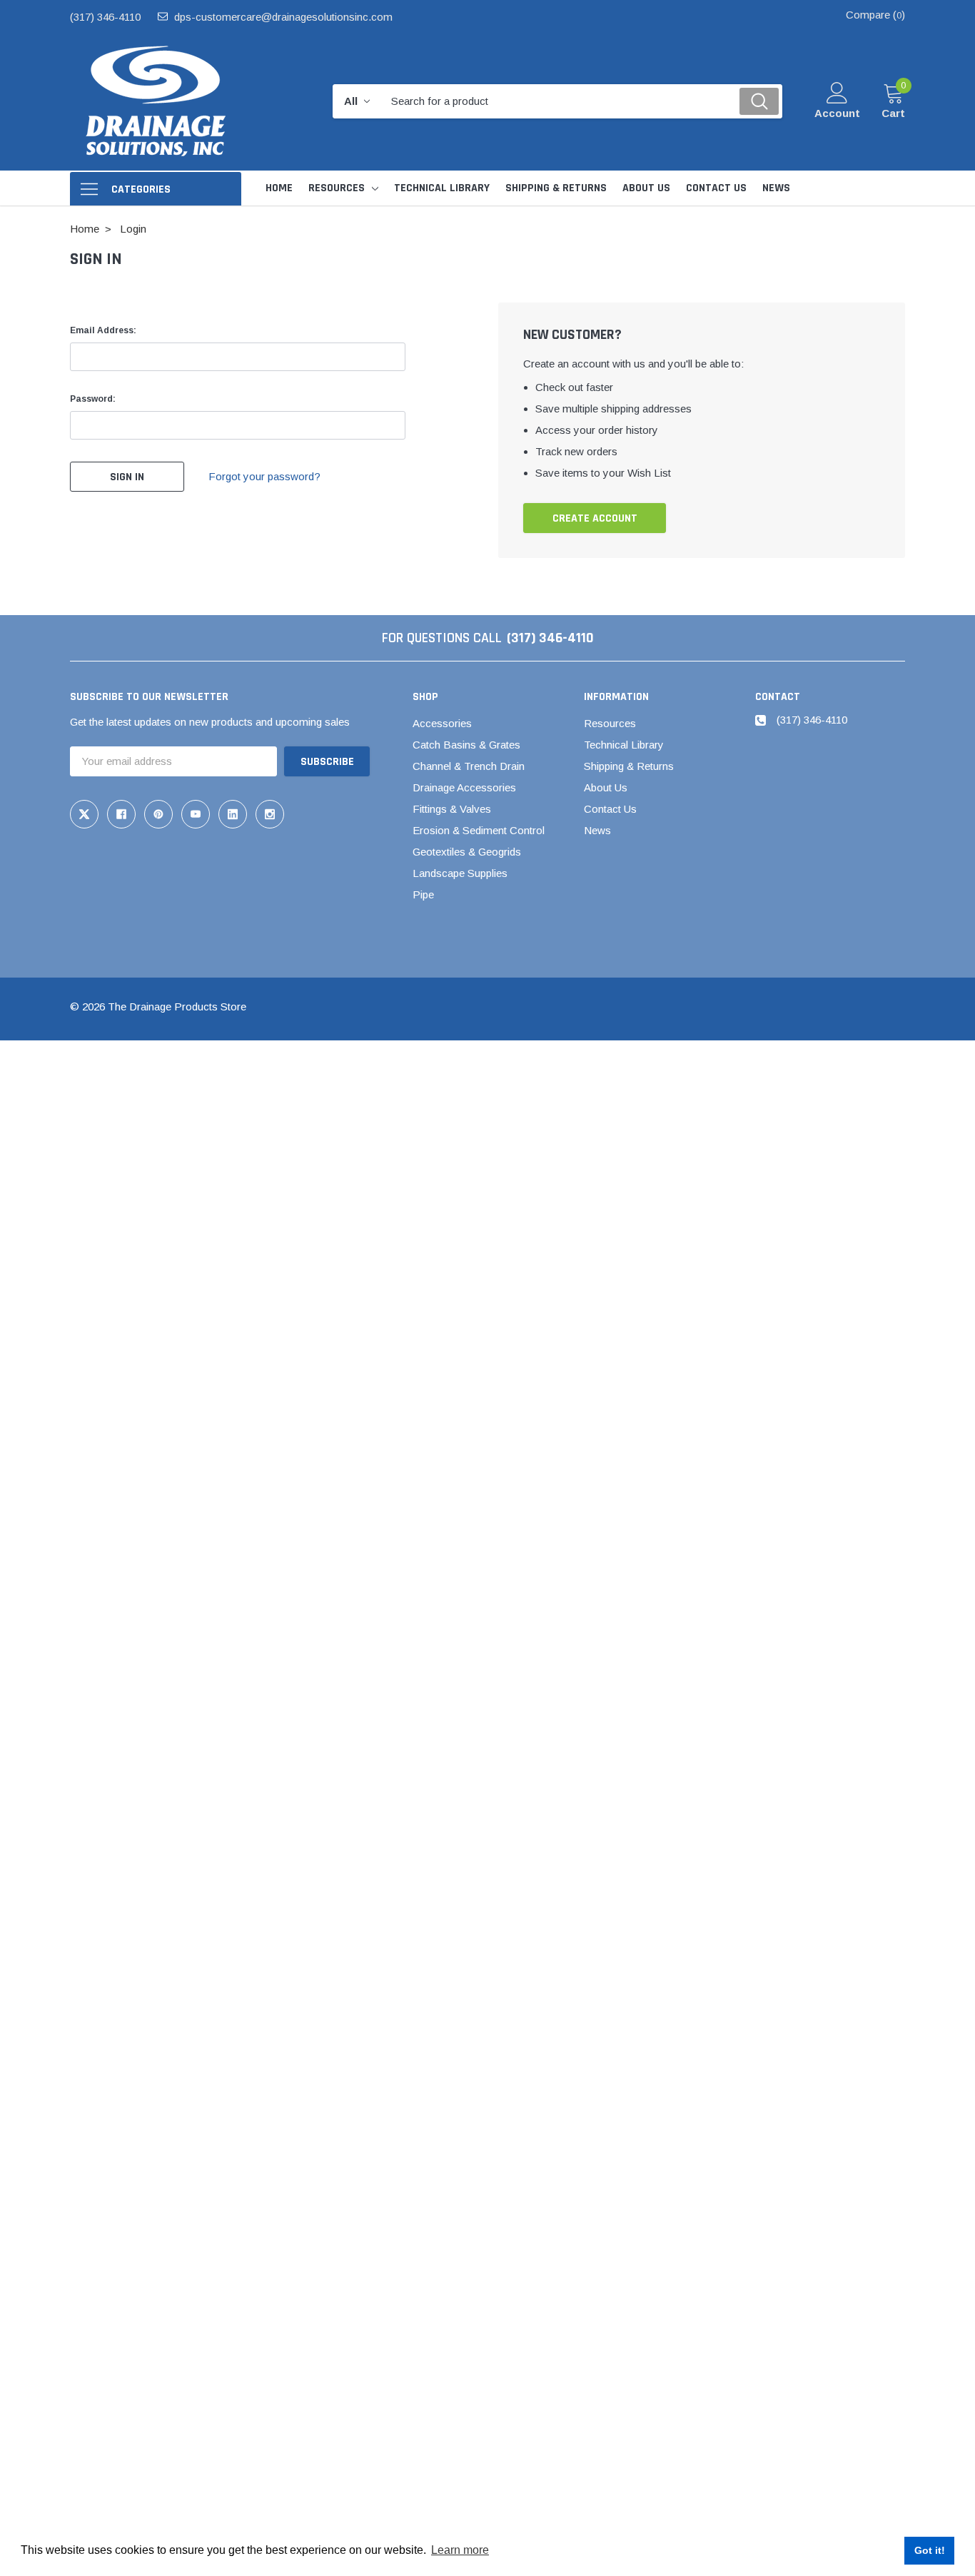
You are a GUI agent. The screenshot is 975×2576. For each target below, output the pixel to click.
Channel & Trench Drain (469, 766)
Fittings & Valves (452, 809)
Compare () (875, 15)
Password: (93, 399)
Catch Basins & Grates (466, 745)
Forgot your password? (264, 476)
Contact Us (610, 809)
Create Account (595, 518)
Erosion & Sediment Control (479, 830)
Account (837, 113)
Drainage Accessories (464, 787)
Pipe (423, 894)
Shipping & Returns (629, 766)
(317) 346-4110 (105, 17)
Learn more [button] (460, 2550)
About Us (606, 787)
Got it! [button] (930, 2550)
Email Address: (103, 330)
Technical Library (624, 745)
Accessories (442, 723)
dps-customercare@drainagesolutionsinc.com (283, 17)
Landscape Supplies (460, 873)
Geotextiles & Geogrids (467, 852)
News (597, 830)
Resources (337, 188)
